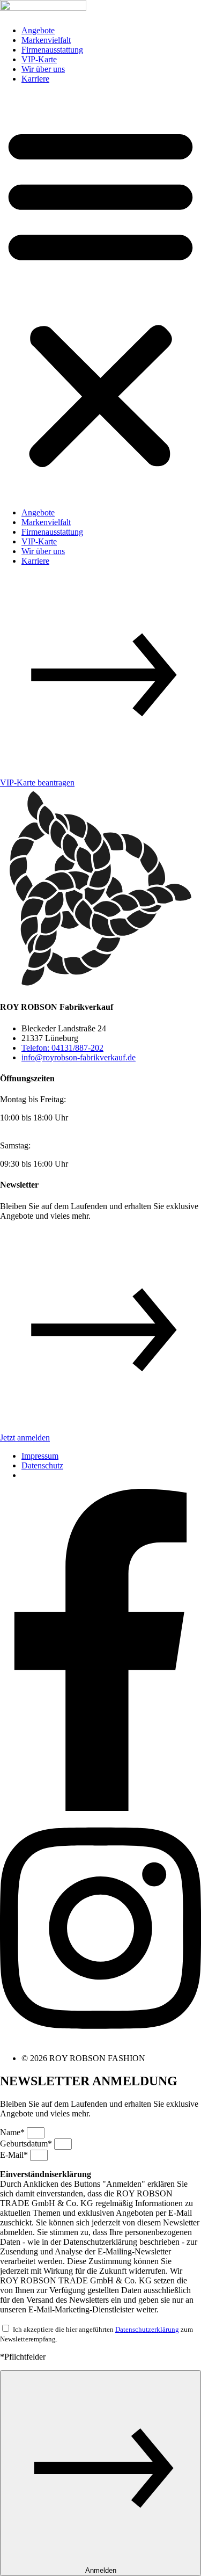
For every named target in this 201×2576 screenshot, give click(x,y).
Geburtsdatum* (27, 2144)
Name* (13, 2132)
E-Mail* (15, 2155)
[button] (100, 296)
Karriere (35, 79)
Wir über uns (43, 69)
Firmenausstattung (52, 50)
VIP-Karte (39, 59)
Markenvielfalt (46, 40)
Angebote (38, 30)
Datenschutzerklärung (147, 2329)
